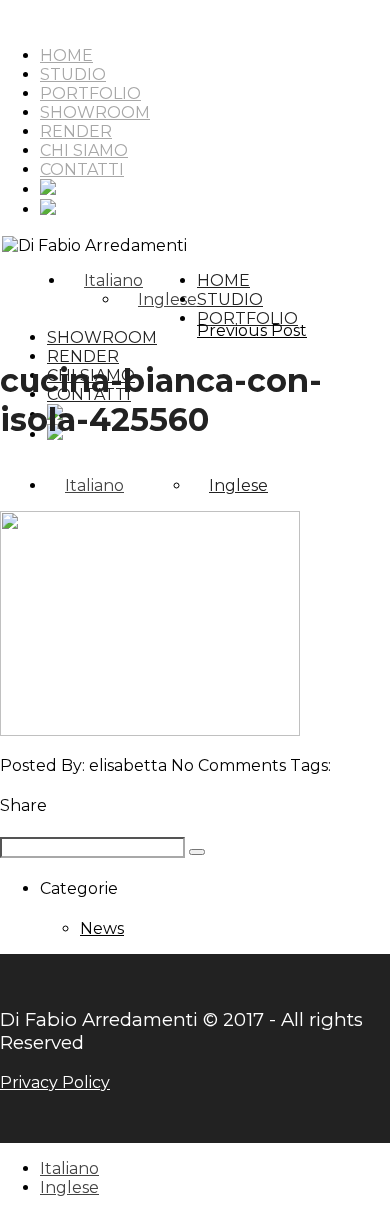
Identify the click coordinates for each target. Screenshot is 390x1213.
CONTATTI (82, 169)
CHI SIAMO (84, 150)
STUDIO (73, 74)
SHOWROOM (95, 112)
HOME (66, 55)
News (102, 928)
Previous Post (252, 330)
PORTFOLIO (90, 93)
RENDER (76, 131)
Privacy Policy (55, 1082)
